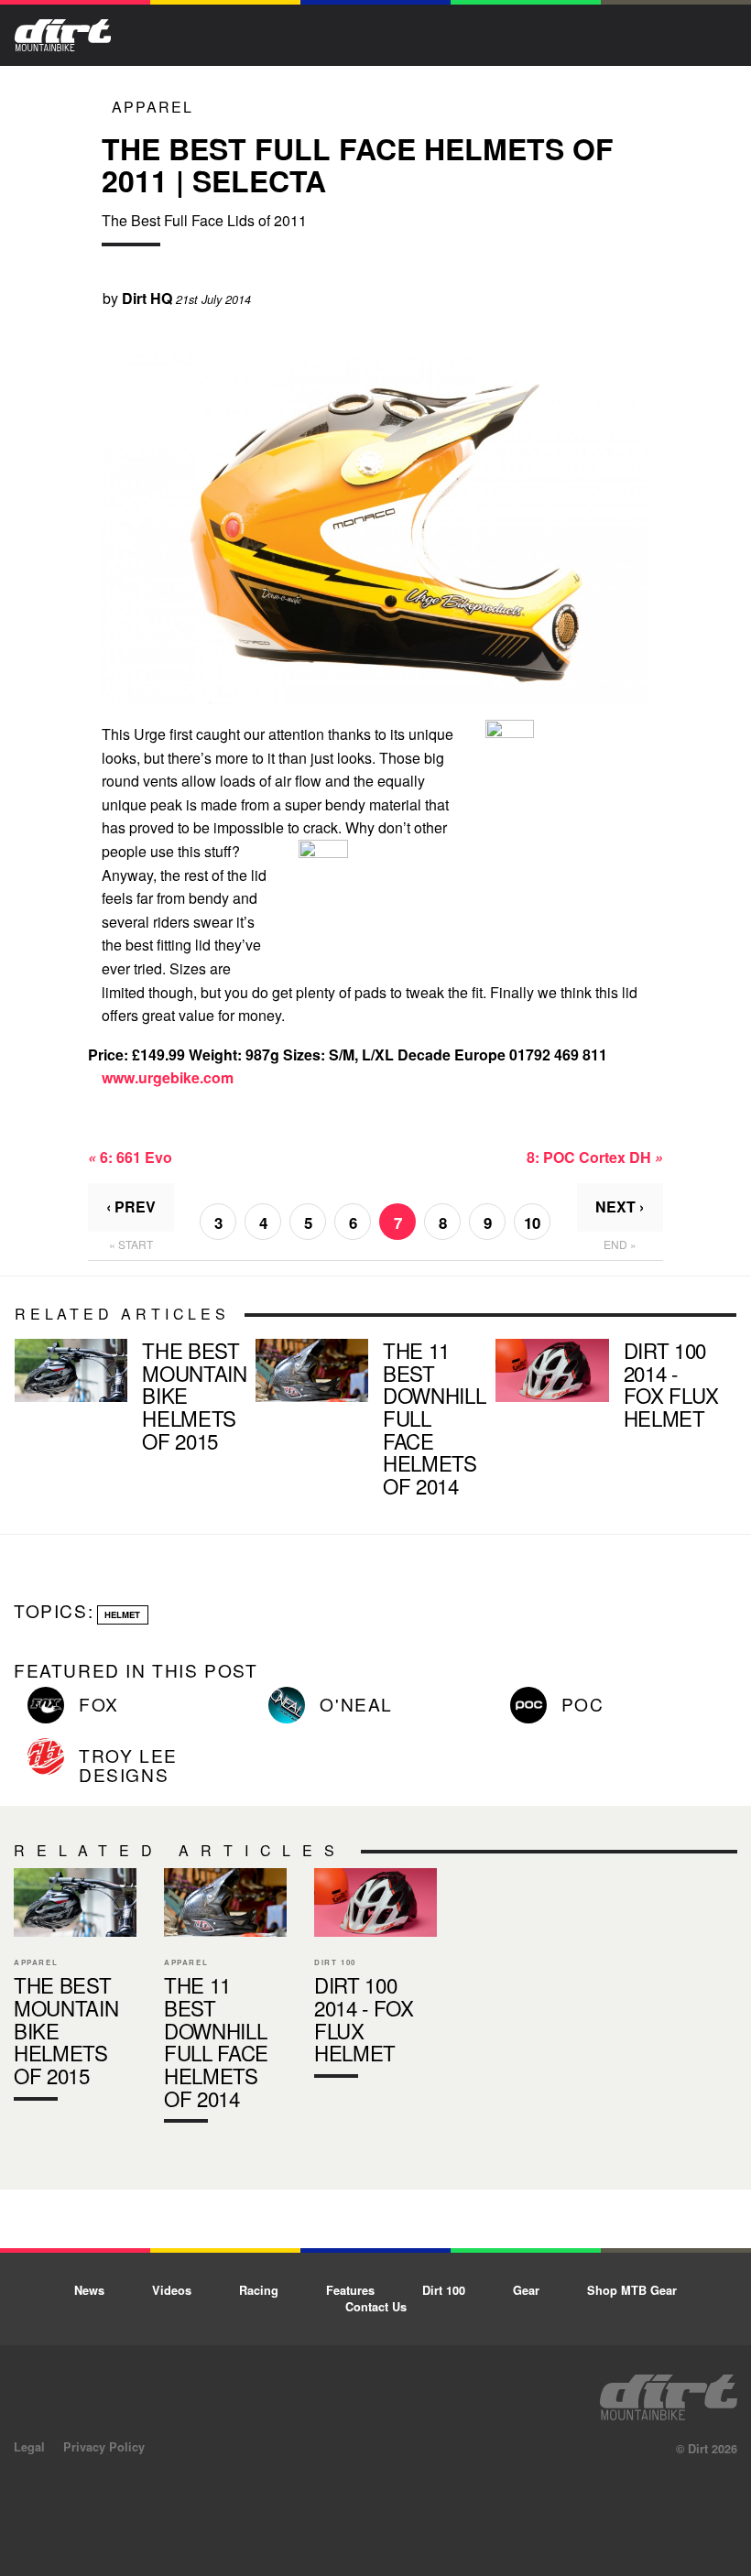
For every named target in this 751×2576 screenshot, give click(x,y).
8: (595, 1157)
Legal (29, 2447)
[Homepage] (669, 2392)
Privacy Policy (104, 2447)
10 (532, 1223)
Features (350, 2290)
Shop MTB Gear (632, 2290)
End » (620, 1244)
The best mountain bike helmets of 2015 (128, 1399)
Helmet (122, 1614)
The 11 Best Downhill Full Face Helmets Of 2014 (369, 1421)
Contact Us (376, 2307)
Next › (620, 1206)
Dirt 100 (444, 2290)
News (89, 2290)
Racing (259, 2290)
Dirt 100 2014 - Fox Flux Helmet (609, 1388)
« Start (131, 1244)
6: (130, 1157)
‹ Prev (131, 1206)
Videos (172, 2290)
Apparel (152, 107)
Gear (526, 2290)
